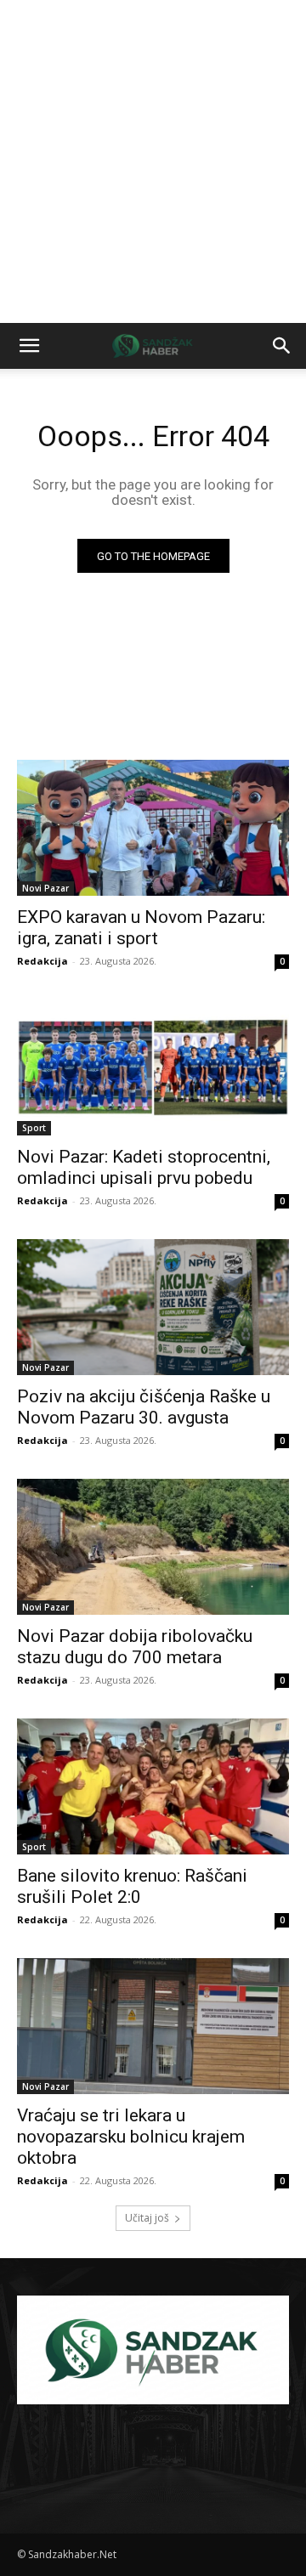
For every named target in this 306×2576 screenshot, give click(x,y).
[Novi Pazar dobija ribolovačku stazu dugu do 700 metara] (153, 1547)
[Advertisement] (153, 161)
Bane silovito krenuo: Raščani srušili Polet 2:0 (132, 1886)
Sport (34, 1128)
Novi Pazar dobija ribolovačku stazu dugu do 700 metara (135, 1647)
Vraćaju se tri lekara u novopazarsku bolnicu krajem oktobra (131, 2137)
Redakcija (42, 961)
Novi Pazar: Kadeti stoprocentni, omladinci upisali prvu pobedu (144, 1167)
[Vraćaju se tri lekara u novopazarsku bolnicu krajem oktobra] (153, 2026)
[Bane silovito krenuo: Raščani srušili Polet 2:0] (153, 1786)
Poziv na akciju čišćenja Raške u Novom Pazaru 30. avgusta (144, 1407)
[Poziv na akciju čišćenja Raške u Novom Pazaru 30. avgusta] (153, 1307)
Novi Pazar (45, 888)
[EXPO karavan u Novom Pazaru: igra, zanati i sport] (153, 828)
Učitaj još (147, 2218)
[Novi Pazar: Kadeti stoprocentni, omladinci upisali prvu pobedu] (153, 1067)
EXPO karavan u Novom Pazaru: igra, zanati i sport (141, 928)
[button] (29, 346)
